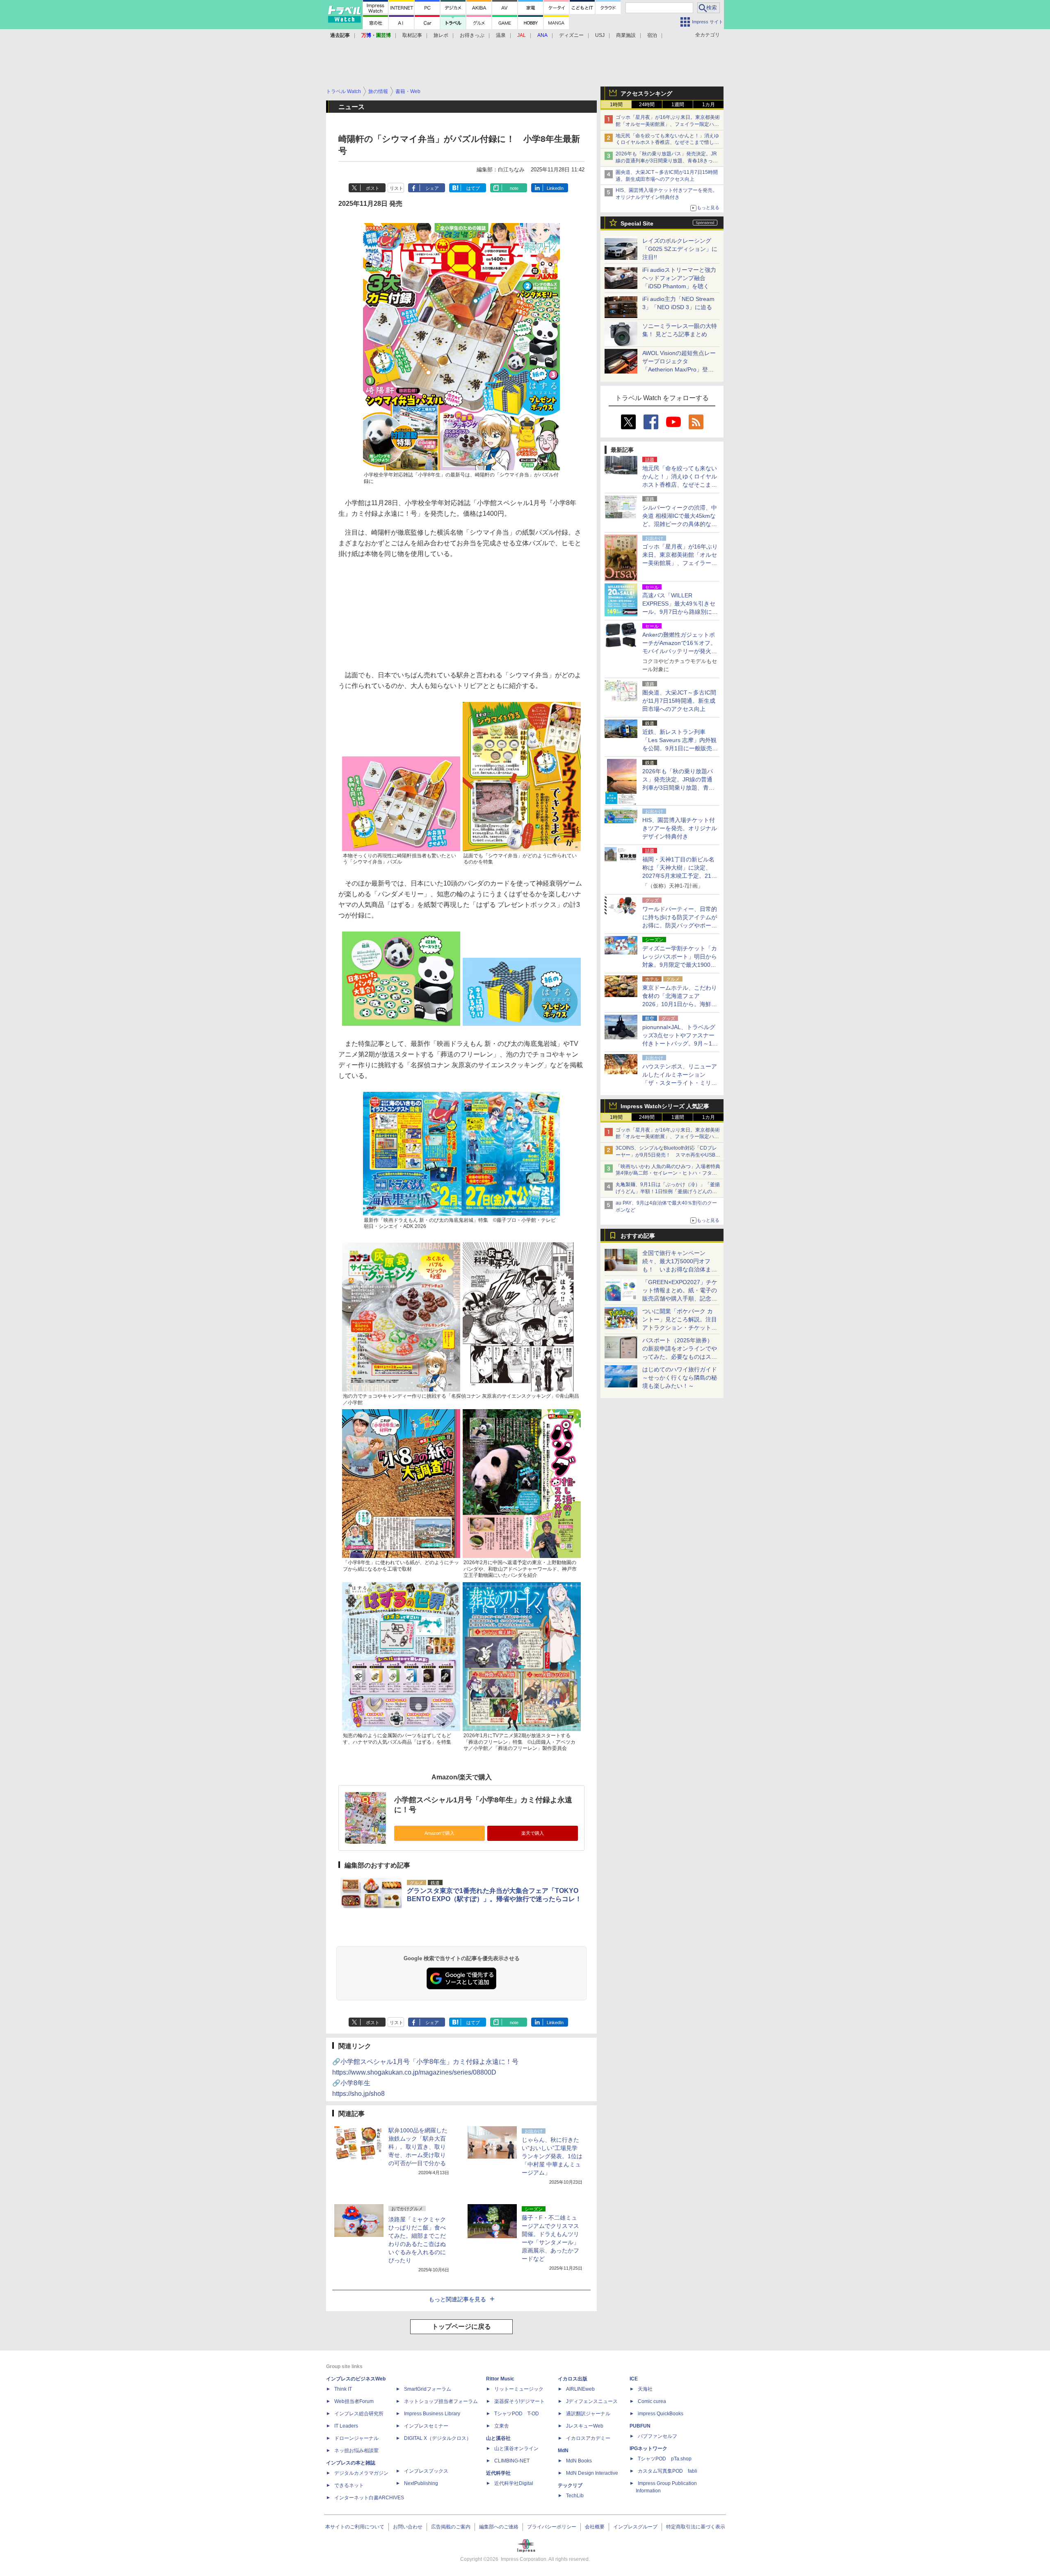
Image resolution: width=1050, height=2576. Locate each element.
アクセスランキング (646, 93)
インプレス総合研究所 (359, 2414)
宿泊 (652, 35)
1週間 (678, 105)
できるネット (349, 2485)
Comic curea (652, 2401)
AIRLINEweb (580, 2389)
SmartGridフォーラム (428, 2389)
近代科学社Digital (514, 2483)
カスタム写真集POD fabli (668, 2471)
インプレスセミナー (426, 2426)
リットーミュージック (519, 2389)
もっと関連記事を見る (457, 2299)
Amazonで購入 (439, 1833)
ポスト (373, 188)
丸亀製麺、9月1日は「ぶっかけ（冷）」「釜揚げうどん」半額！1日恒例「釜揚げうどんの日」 (668, 1191)
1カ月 (709, 105)
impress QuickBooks (661, 2414)
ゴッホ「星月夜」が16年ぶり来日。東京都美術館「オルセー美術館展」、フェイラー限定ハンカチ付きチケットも (668, 124)
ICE (634, 2379)
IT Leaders (346, 2426)
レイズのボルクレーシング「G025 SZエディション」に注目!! (680, 249)
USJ (600, 35)
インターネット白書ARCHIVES (369, 2498)
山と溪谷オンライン (516, 2448)
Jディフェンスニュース (592, 2401)
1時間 (616, 105)
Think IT (343, 2389)
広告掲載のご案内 (451, 2527)
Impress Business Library (432, 2414)
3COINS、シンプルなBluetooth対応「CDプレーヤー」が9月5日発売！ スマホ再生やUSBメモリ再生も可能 (668, 1155)
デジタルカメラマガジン (361, 2473)
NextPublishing (421, 2483)
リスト (396, 188)
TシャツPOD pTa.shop (665, 2459)
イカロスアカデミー (588, 2438)
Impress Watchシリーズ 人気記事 (665, 1106)
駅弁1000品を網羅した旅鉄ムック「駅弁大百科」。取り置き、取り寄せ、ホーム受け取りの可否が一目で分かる (418, 2147)
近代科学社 (498, 2473)
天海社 (645, 2389)
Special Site (637, 223)
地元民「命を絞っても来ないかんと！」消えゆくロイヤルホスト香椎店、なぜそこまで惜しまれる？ (667, 143)
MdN (563, 2451)
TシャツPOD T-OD (517, 2414)
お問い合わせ (408, 2527)
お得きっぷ (472, 35)
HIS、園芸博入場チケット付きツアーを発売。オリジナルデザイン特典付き (680, 828)
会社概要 (595, 2527)
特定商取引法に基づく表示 (696, 2527)
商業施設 (626, 35)
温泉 (501, 35)
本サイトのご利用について (355, 2527)
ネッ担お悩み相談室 (356, 2451)
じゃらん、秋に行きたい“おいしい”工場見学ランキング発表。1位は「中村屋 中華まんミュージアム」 (552, 2156)
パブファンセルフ (657, 2436)
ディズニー (571, 35)
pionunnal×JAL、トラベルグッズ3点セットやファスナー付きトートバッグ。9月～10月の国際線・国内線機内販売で (680, 1043)
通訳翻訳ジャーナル (588, 2414)
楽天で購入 (533, 1833)
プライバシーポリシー (552, 2527)
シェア (432, 188)
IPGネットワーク (648, 2448)
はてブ (473, 188)
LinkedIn (555, 188)
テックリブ (570, 2485)
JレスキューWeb (585, 2426)
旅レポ (441, 35)
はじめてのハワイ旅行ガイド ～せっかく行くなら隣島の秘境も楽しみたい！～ (680, 1378)
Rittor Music (500, 2379)
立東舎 (502, 2426)
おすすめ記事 (638, 1236)
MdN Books (579, 2461)
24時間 (647, 105)
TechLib (575, 2496)
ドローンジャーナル (356, 2438)
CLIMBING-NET (512, 2461)
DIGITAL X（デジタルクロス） (438, 2438)
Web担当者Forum (354, 2401)
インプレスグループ (635, 2527)
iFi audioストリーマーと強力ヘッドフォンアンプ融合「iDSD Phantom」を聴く (679, 278)
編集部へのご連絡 (499, 2527)
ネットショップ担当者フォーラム (441, 2401)
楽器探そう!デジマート (519, 2401)
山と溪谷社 (498, 2438)
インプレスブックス (426, 2471)
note (514, 188)
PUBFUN (640, 2426)
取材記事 (412, 35)
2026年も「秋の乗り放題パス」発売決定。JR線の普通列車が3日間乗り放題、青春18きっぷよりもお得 (667, 161)
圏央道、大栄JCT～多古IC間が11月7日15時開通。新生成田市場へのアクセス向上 (679, 701)
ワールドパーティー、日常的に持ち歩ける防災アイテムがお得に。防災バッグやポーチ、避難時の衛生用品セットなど (680, 925)
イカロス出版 (573, 2379)
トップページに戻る (461, 2327)
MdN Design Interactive (592, 2473)
